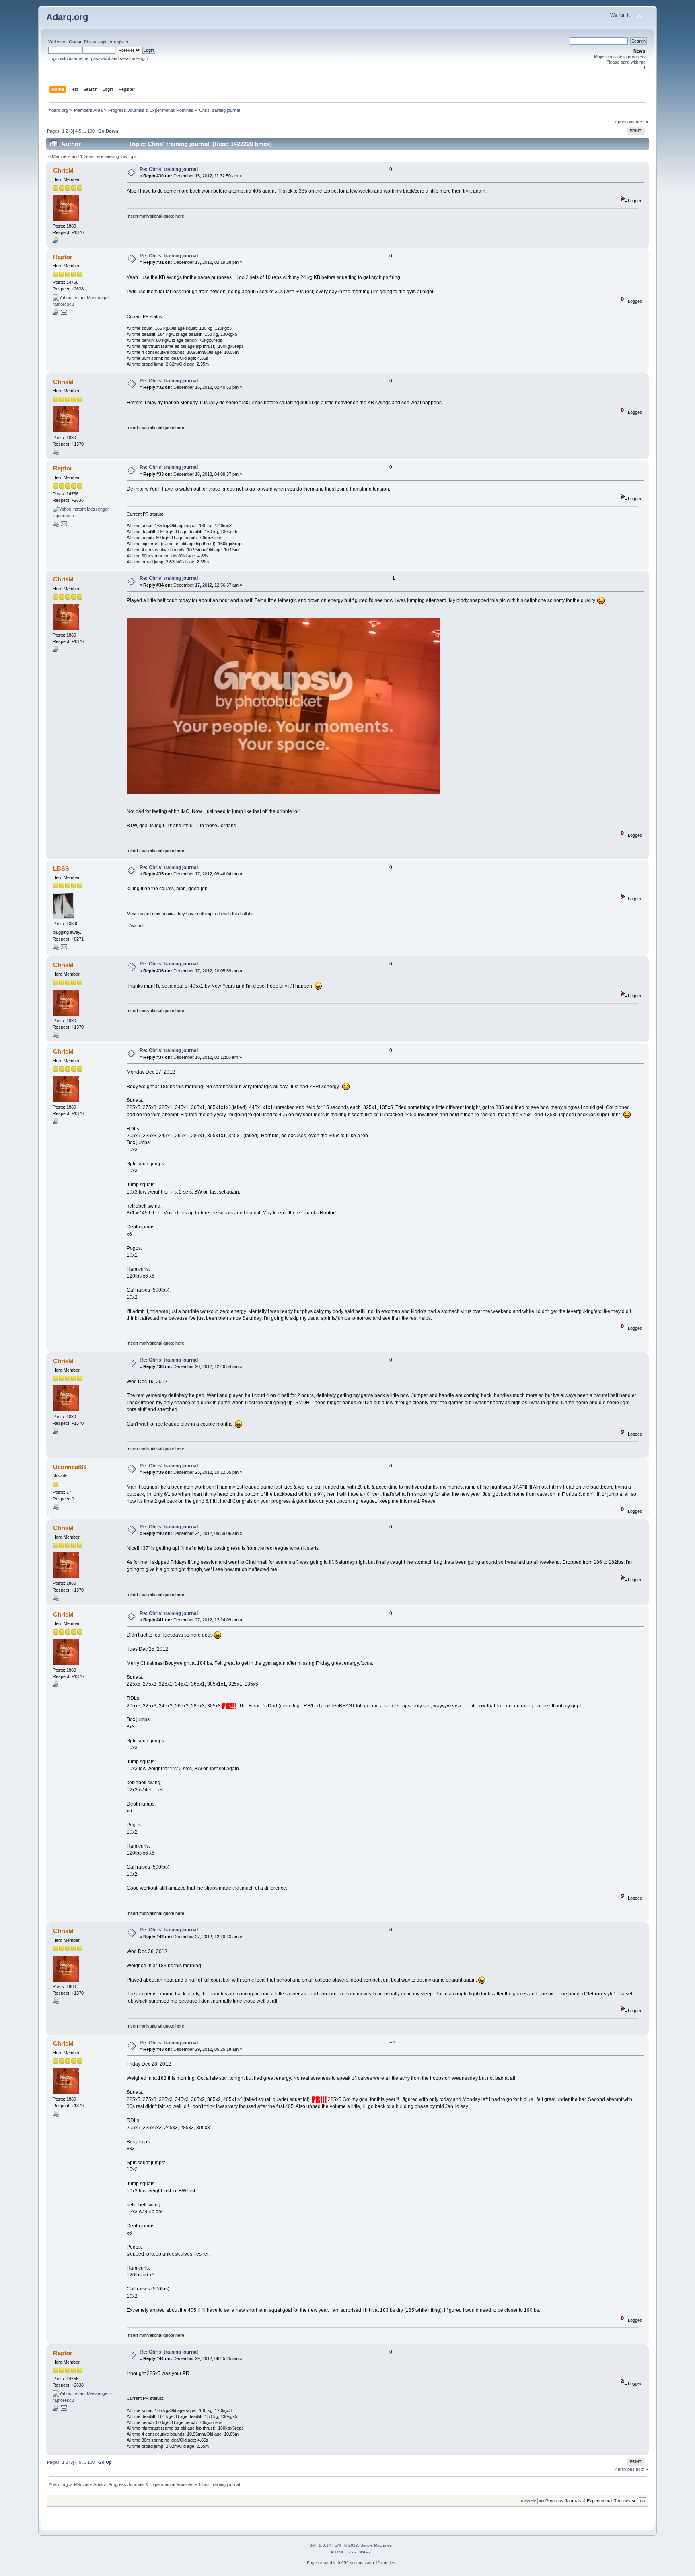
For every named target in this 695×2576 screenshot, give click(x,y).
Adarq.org (67, 17)
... (85, 131)
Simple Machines (376, 2545)
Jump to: (528, 2501)
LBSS (61, 868)
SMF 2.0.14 (320, 2545)
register (121, 42)
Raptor (63, 257)
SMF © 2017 (346, 2545)
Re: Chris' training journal (169, 169)
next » (642, 122)
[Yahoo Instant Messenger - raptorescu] (83, 304)
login (103, 42)
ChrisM (63, 170)
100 (91, 131)
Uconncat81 (70, 1467)
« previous (624, 122)
